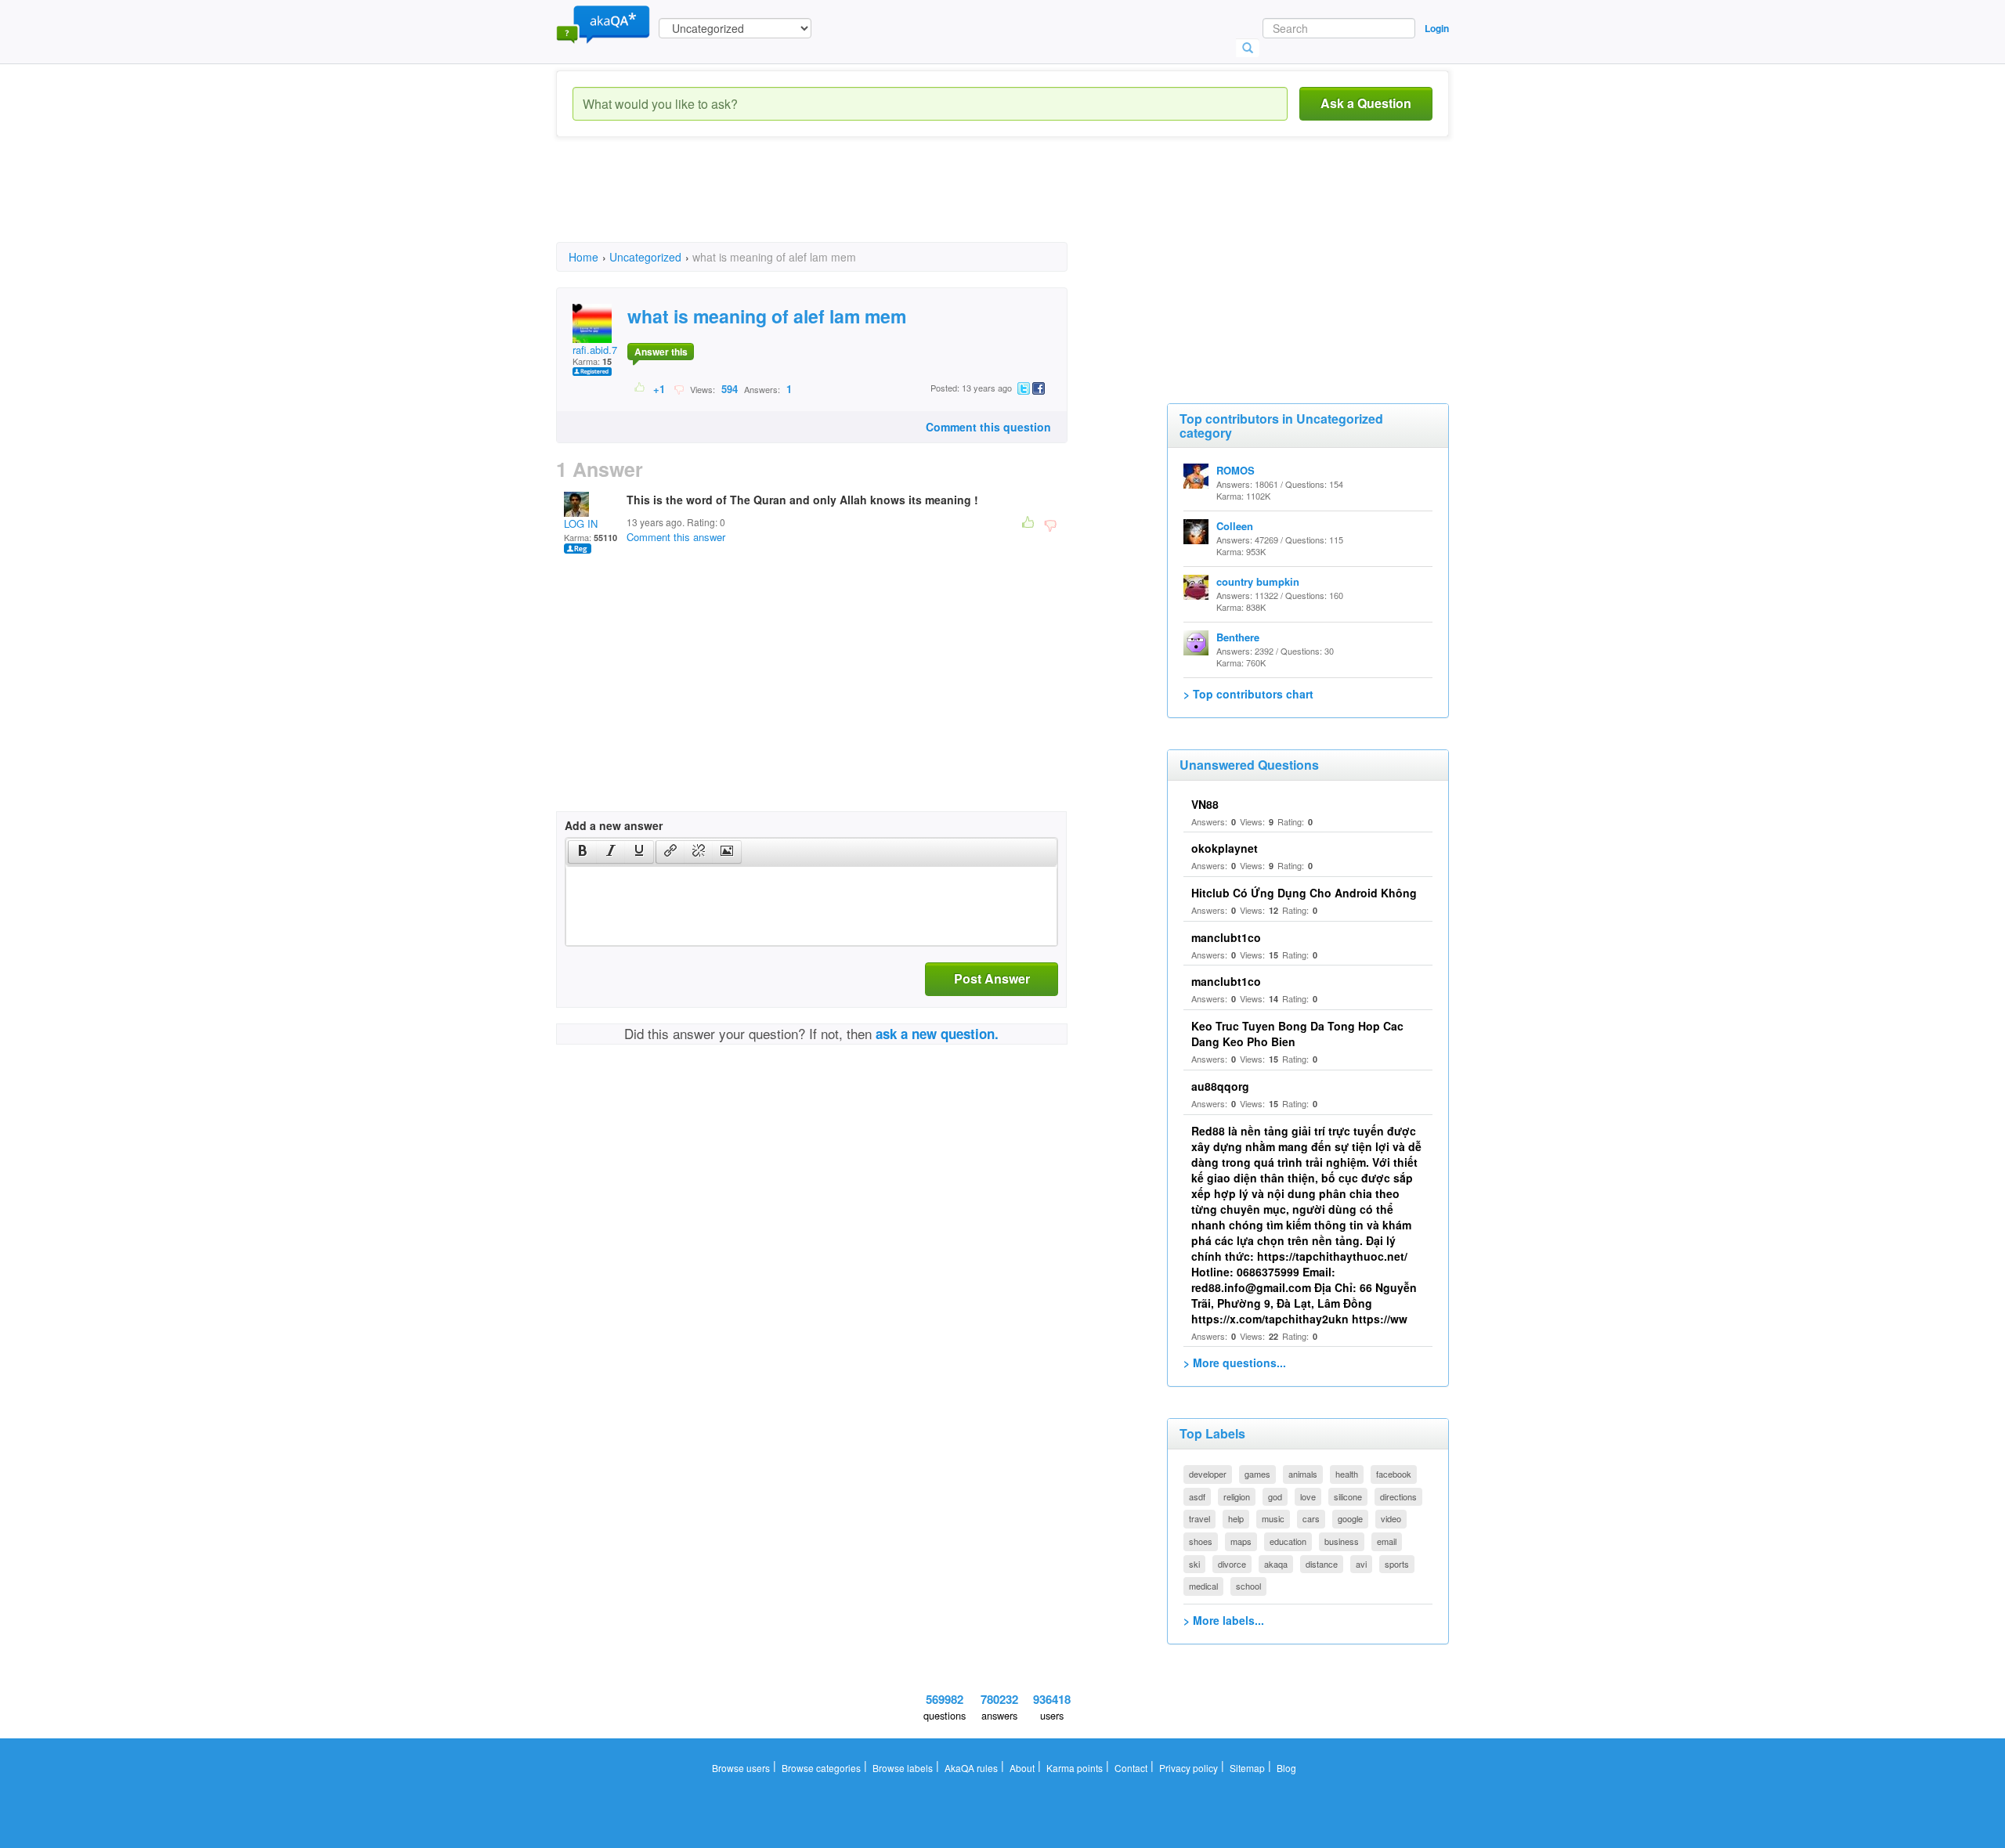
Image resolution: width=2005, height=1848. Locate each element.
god (1275, 1496)
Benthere (1238, 637)
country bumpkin (1258, 581)
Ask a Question (1366, 103)
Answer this (661, 352)
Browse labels (903, 1768)
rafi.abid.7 (595, 350)
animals (1303, 1474)
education (1288, 1541)
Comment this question (988, 427)
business (1342, 1541)
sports (1397, 1564)
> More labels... (1224, 1620)
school (1248, 1586)
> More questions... (1235, 1363)
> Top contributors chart (1248, 694)
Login (1437, 28)
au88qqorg (1220, 1086)
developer (1208, 1474)
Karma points (1075, 1768)
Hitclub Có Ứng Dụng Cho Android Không (1304, 893)
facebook (1394, 1474)
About (1022, 1768)
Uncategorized (645, 257)
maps (1241, 1541)
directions (1398, 1496)
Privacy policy (1189, 1768)
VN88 (1205, 804)
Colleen (1235, 526)
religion (1237, 1496)
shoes (1201, 1541)
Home (583, 257)
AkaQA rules (971, 1768)
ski (1194, 1564)
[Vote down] (679, 388)
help (1236, 1518)
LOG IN (581, 523)
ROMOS (1236, 470)
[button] (582, 852)
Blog (1286, 1768)
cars (1311, 1518)
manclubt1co (1226, 937)
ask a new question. (937, 1034)
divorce (1232, 1564)
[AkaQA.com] (603, 23)
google (1350, 1518)
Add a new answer (614, 825)
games (1257, 1474)
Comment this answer (676, 537)
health (1347, 1474)
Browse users (741, 1768)
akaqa (1276, 1564)
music (1273, 1518)
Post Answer (992, 978)
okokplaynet (1225, 848)
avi (1361, 1564)
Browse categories (821, 1768)
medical (1203, 1586)
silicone (1348, 1496)
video (1391, 1518)
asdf (1197, 1496)
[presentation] (583, 852)
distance (1322, 1564)
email (1387, 1541)
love (1308, 1496)
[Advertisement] (841, 204)
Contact (1131, 1768)
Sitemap (1247, 1768)
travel (1199, 1518)
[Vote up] (640, 388)
